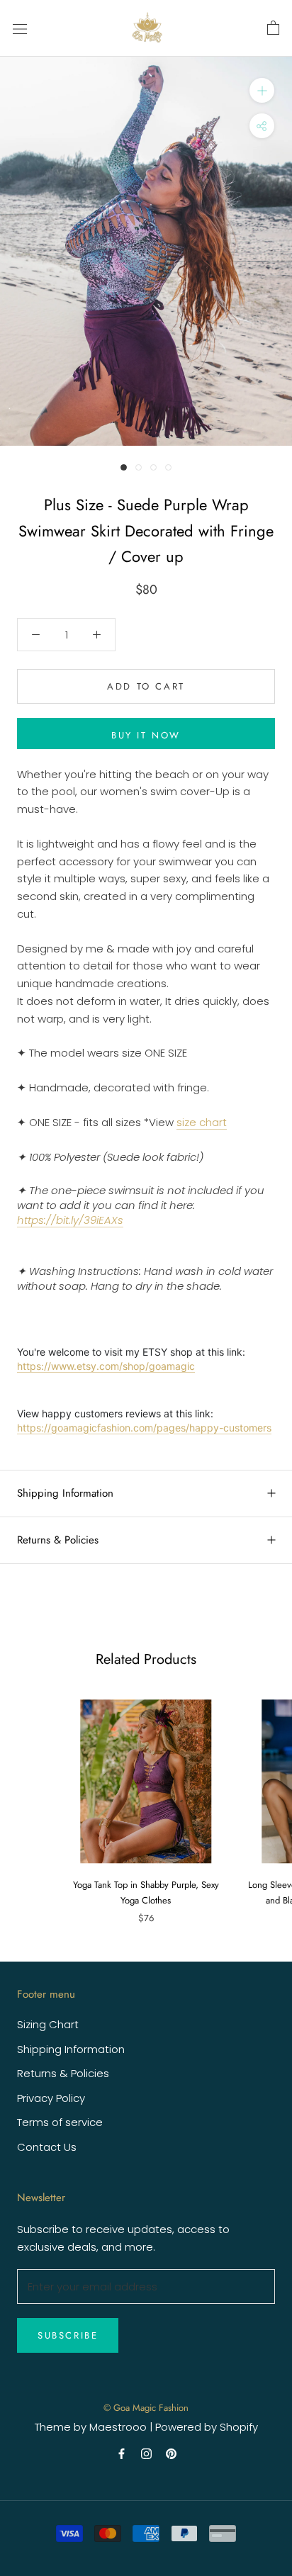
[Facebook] (122, 2453)
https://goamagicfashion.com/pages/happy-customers (144, 1428)
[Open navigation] (20, 28)
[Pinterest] (171, 2453)
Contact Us (47, 2147)
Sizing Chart (48, 2024)
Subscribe (68, 2335)
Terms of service (60, 2122)
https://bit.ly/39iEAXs (70, 1220)
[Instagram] (146, 2453)
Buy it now (146, 735)
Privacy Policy (51, 2098)
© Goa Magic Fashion (146, 2408)
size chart (202, 1122)
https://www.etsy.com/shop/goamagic (106, 1366)
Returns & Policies (58, 1540)
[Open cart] (273, 28)
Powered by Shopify (207, 2427)
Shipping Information (65, 1493)
